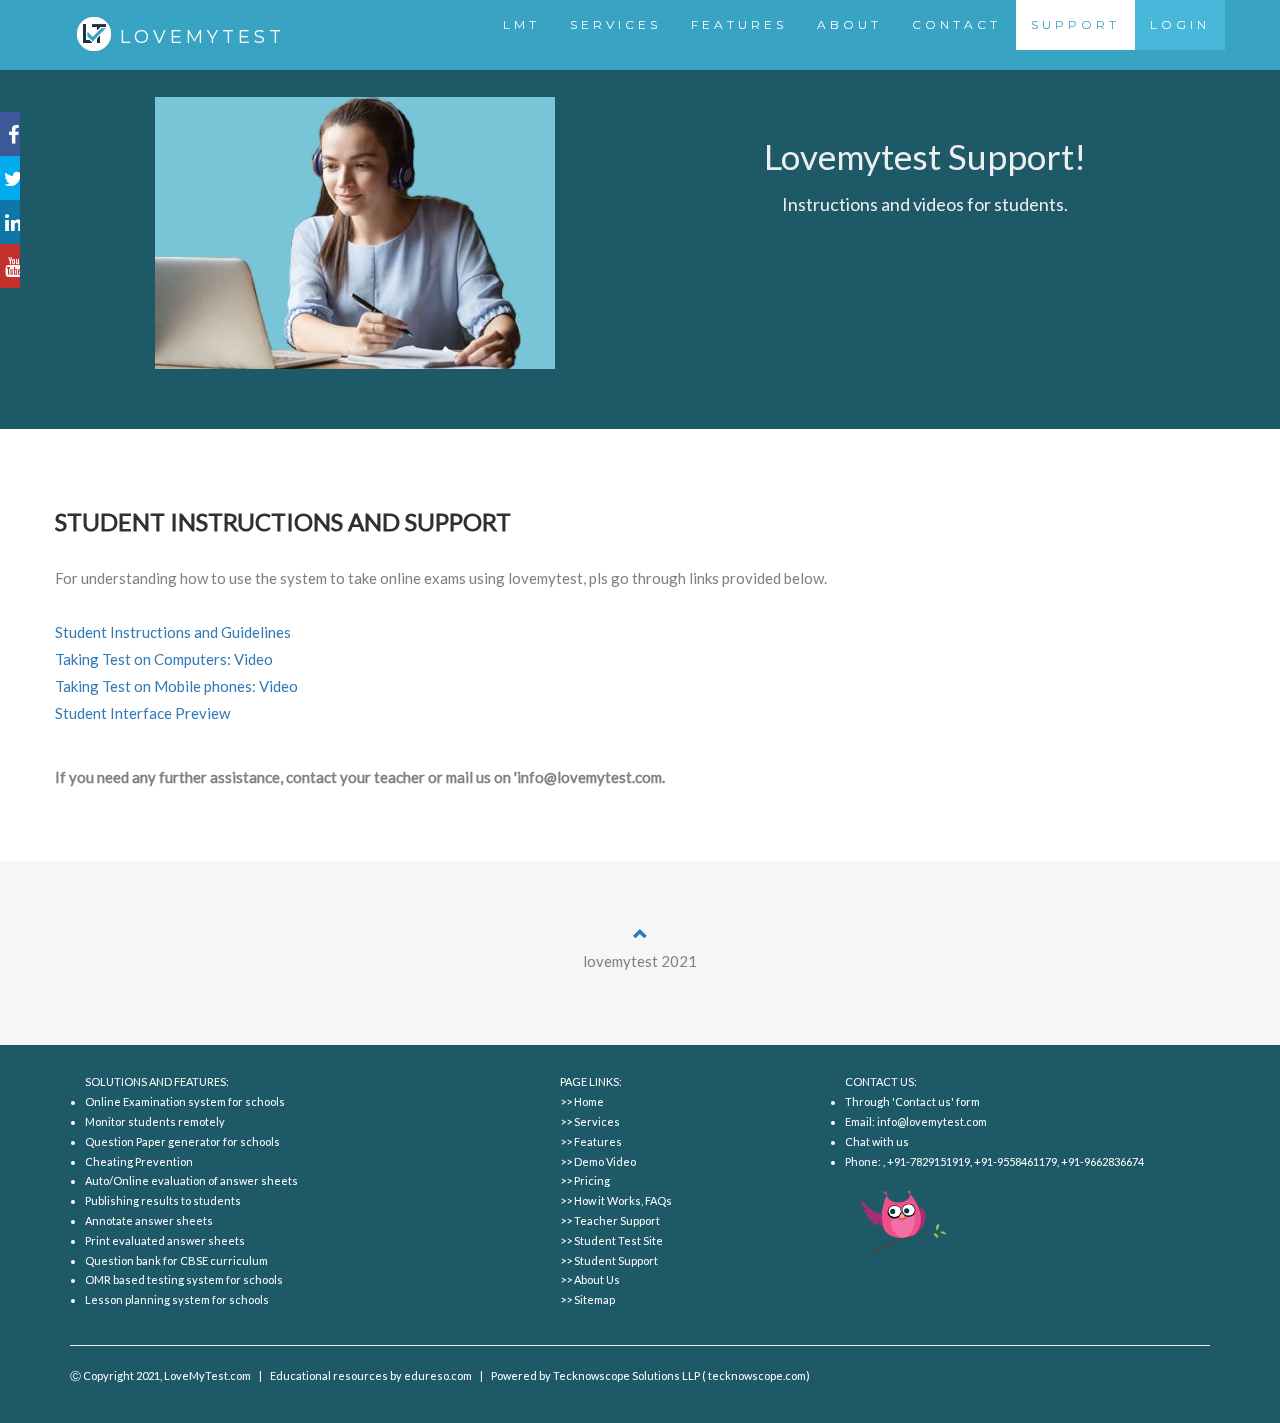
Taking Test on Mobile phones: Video (176, 686)
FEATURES (739, 24)
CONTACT (956, 24)
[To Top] (640, 934)
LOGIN (1180, 24)
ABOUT (849, 24)
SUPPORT (1075, 24)
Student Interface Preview (142, 713)
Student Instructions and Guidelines (173, 632)
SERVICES (615, 24)
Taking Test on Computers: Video (164, 659)
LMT (521, 24)
